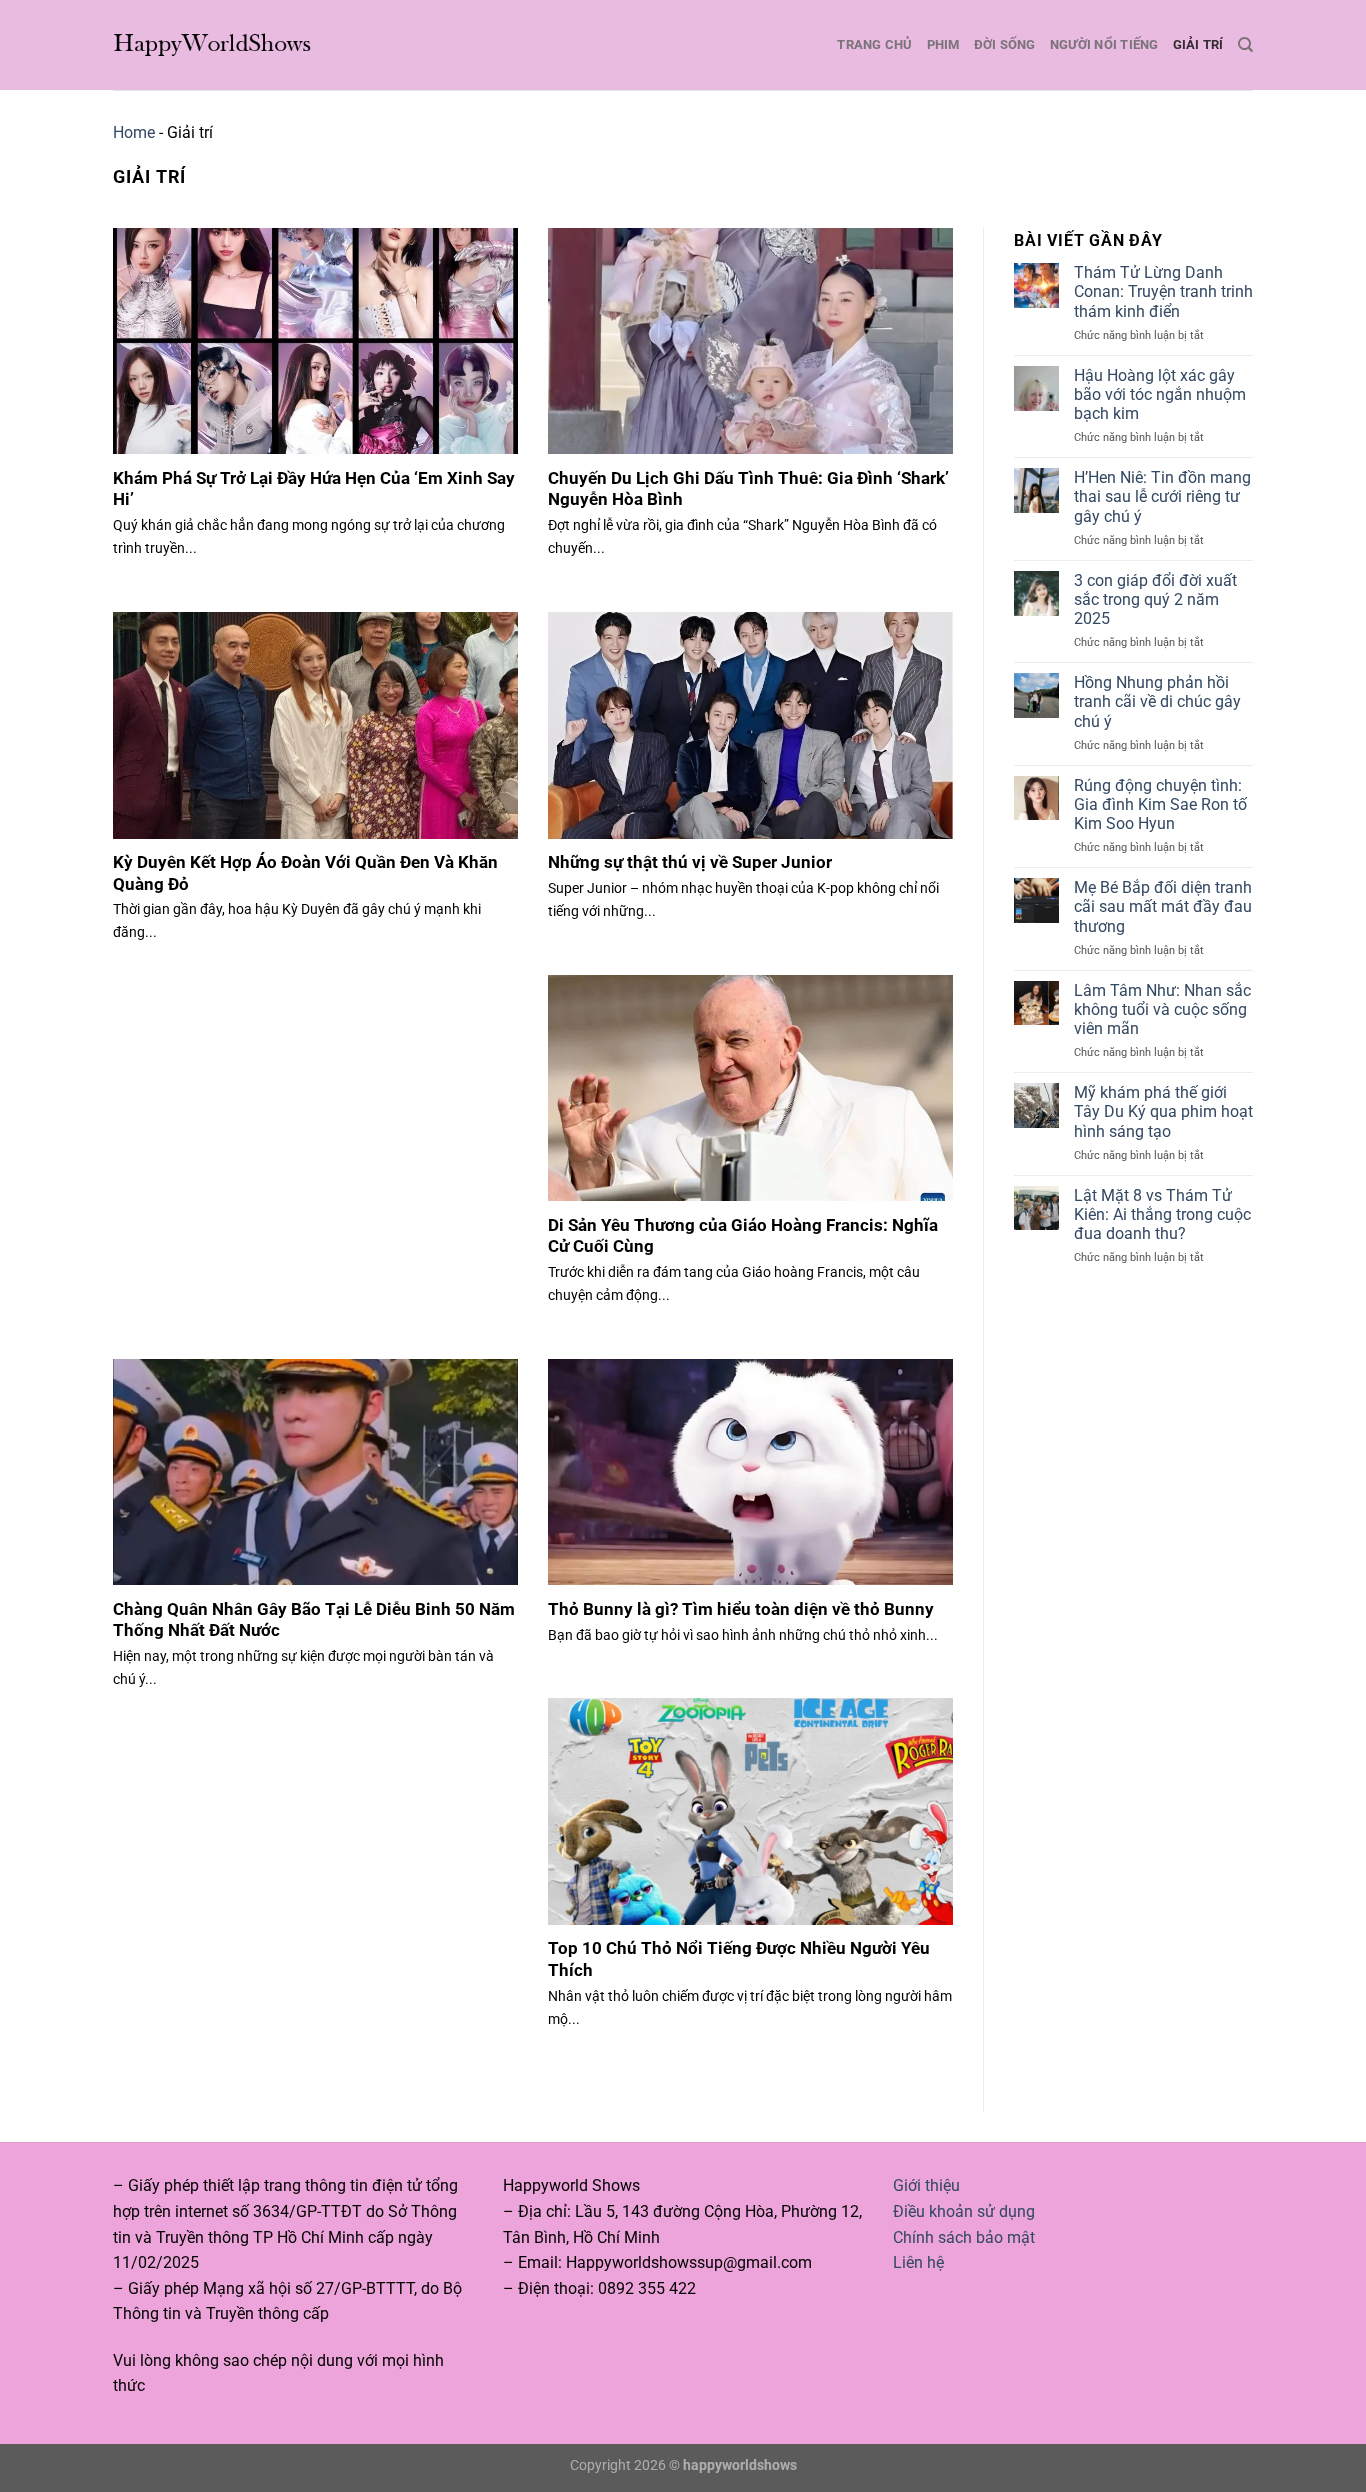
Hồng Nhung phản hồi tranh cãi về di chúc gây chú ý (1157, 701)
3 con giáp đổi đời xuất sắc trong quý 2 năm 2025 (1155, 599)
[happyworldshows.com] (213, 44)
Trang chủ (874, 44)
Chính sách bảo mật (964, 2237)
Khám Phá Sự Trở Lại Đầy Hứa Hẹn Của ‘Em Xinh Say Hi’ (314, 489)
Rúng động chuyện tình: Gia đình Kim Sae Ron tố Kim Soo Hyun (1160, 804)
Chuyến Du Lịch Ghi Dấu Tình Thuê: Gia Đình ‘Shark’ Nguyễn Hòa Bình (748, 489)
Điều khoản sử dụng (964, 2211)
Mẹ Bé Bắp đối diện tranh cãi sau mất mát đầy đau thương (1163, 906)
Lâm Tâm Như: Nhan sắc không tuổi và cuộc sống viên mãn (1162, 1009)
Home (134, 132)
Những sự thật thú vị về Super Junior (690, 862)
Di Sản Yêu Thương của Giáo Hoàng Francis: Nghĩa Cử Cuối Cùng (743, 1236)
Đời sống (1005, 44)
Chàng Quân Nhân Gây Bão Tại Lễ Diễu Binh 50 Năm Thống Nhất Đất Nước (314, 1620)
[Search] (1245, 45)
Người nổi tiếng (1104, 44)
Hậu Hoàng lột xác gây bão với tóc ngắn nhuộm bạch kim (1160, 394)
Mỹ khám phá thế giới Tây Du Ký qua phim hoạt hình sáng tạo (1163, 1111)
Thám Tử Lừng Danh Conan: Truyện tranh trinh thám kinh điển (1163, 291)
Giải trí (1198, 44)
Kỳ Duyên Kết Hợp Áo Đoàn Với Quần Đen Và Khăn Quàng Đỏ (305, 873)
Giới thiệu (926, 2185)
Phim (943, 44)
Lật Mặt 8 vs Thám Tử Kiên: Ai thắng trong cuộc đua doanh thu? (1162, 1214)
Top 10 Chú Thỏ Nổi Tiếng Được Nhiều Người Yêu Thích (739, 1959)
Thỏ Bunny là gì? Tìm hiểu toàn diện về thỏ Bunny (741, 1609)
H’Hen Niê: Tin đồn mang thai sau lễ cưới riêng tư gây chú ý (1162, 496)
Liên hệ (918, 2262)
